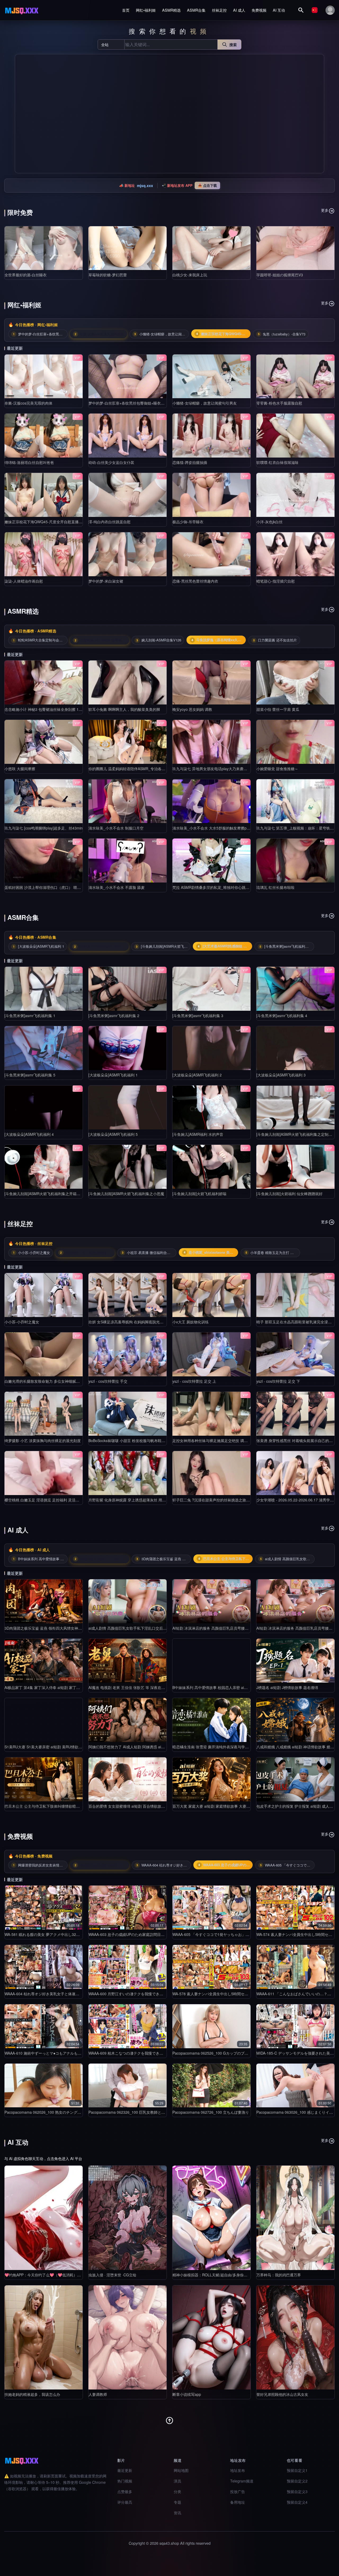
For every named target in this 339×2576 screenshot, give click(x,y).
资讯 (177, 2513)
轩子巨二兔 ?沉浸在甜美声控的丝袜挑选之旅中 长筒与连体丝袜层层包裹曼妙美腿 (239, 1500)
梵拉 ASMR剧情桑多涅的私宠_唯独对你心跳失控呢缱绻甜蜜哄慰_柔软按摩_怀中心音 (243, 887)
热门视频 (125, 2481)
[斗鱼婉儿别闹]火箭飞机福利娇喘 (199, 1194)
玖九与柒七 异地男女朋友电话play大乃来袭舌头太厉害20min (222, 769)
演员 (177, 2481)
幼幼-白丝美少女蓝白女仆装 (111, 462)
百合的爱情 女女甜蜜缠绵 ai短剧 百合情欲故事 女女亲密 (135, 1806)
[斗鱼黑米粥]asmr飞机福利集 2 (114, 1016)
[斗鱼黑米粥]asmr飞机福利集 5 (30, 1075)
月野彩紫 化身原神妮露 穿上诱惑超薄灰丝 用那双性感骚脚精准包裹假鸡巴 (149, 1500)
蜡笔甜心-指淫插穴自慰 (276, 581)
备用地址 (238, 2502)
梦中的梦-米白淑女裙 (106, 581)
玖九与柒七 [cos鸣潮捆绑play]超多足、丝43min (44, 828)
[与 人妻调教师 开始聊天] (128, 2337)
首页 (126, 10)
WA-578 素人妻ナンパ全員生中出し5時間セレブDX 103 (218, 1994)
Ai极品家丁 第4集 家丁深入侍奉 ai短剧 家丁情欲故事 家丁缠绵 (56, 1687)
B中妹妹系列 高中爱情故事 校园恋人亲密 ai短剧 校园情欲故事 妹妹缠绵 (231, 1687)
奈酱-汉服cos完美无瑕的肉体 (28, 403)
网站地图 (181, 2470)
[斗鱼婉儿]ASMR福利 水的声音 (198, 1134)
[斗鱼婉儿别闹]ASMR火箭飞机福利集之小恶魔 (126, 1194)
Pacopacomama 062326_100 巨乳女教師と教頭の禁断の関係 (140, 2112)
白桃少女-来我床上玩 (190, 275)
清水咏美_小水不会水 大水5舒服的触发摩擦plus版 (214, 828)
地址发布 (238, 2470)
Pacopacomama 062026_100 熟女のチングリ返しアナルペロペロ (59, 2112)
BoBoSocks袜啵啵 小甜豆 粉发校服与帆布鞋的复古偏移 (134, 1440)
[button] (21, 114)
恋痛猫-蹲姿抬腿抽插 (190, 462)
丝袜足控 (219, 10)
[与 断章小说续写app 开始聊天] (211, 2337)
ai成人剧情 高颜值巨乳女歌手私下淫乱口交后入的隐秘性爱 (137, 1628)
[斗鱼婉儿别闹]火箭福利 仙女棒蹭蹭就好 (289, 1194)
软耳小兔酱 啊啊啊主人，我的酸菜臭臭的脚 (124, 709)
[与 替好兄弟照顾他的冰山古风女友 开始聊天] (295, 2337)
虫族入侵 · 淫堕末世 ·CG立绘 (112, 2275)
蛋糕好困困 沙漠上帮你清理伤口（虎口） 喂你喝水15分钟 (52, 887)
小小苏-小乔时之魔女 (22, 1322)
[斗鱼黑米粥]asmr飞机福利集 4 (282, 1016)
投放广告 (238, 2491)
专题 (177, 2502)
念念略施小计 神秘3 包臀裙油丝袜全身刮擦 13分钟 (46, 709)
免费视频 (259, 10)
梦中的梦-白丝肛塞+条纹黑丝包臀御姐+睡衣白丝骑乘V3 (134, 403)
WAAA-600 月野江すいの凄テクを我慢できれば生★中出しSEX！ (142, 1994)
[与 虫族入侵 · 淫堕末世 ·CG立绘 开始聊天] (128, 2218)
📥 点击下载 (207, 185)
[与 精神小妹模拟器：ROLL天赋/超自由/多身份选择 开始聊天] (211, 2218)
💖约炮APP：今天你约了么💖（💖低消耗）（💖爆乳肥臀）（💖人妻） (64, 2275)
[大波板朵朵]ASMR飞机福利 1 (113, 1075)
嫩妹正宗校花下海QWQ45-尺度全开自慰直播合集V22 (49, 522)
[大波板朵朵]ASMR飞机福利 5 (113, 1134)
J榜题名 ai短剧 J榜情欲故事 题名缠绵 (287, 1687)
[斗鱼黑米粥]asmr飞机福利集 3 (198, 1016)
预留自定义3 (297, 2491)
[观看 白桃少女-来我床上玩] (211, 248)
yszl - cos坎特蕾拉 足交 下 (278, 1381)
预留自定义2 (297, 2481)
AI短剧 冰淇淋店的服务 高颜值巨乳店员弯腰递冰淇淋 (216, 1628)
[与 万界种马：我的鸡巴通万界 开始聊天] (295, 2218)
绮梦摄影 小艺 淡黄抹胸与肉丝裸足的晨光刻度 (43, 1440)
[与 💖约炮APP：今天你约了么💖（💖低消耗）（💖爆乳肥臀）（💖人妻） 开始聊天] (44, 2218)
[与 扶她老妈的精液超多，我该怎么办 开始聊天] (44, 2337)
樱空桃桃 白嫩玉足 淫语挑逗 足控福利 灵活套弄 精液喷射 (52, 1500)
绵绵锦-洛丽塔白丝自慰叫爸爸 (29, 462)
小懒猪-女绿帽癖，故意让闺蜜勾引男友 (205, 403)
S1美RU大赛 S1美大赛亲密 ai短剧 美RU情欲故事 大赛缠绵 (53, 1747)
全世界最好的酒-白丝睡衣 (26, 275)
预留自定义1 (297, 2470)
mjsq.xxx (145, 185)
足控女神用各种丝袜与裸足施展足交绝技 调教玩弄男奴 (217, 1440)
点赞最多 (125, 2491)
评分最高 (125, 2502)
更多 (325, 210)
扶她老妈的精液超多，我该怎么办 (32, 2394)
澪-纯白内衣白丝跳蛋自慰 (110, 522)
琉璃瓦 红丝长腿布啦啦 (275, 887)
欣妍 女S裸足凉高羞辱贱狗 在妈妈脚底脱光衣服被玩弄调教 (137, 1322)
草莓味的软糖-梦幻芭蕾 (108, 275)
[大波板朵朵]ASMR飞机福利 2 (197, 1075)
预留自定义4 (297, 2502)
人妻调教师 (98, 2394)
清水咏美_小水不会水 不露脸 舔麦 (117, 887)
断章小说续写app (187, 2394)
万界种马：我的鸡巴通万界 (279, 2275)
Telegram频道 (242, 2481)
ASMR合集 (196, 10)
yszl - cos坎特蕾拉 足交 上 (194, 1381)
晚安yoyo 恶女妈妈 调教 (192, 709)
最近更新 (125, 2470)
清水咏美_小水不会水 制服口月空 (116, 828)
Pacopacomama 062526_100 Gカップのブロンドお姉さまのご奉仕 (229, 2053)
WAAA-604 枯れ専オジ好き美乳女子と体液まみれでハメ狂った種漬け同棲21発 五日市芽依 (80, 1994)
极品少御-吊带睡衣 (188, 522)
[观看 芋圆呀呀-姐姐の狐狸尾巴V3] (295, 248)
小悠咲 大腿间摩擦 (20, 769)
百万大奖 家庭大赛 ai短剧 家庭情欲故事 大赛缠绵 (213, 1806)
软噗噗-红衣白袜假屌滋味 (277, 462)
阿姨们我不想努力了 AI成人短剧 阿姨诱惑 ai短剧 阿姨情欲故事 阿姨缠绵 (148, 1747)
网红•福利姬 (146, 10)
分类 (177, 2491)
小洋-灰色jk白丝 (269, 522)
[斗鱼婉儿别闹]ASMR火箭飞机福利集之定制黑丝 (296, 1134)
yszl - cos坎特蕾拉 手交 (108, 1381)
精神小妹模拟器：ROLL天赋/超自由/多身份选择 (212, 2275)
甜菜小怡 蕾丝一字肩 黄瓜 (278, 709)
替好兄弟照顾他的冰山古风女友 (282, 2394)
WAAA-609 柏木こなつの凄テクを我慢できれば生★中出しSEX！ (142, 2053)
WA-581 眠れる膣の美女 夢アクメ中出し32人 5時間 (47, 1934)
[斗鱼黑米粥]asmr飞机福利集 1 (30, 1016)
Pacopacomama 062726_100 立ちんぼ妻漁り (211, 2112)
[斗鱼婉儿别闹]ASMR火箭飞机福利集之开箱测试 (44, 1194)
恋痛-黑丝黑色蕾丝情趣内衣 (195, 581)
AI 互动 (279, 10)
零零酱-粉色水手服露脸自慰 (279, 403)
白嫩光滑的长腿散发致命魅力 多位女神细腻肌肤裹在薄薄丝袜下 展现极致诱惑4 (70, 1381)
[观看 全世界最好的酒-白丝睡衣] (44, 248)
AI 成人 (239, 10)
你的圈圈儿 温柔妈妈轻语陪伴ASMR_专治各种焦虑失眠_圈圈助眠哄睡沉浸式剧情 (156, 769)
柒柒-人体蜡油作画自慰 (24, 581)
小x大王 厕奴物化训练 (191, 1322)
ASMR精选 (171, 10)
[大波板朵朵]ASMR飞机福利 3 (281, 1075)
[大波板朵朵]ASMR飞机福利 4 (29, 1134)
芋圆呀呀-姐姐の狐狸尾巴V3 (280, 275)
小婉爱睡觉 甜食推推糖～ (277, 769)
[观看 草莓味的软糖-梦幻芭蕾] (128, 248)
